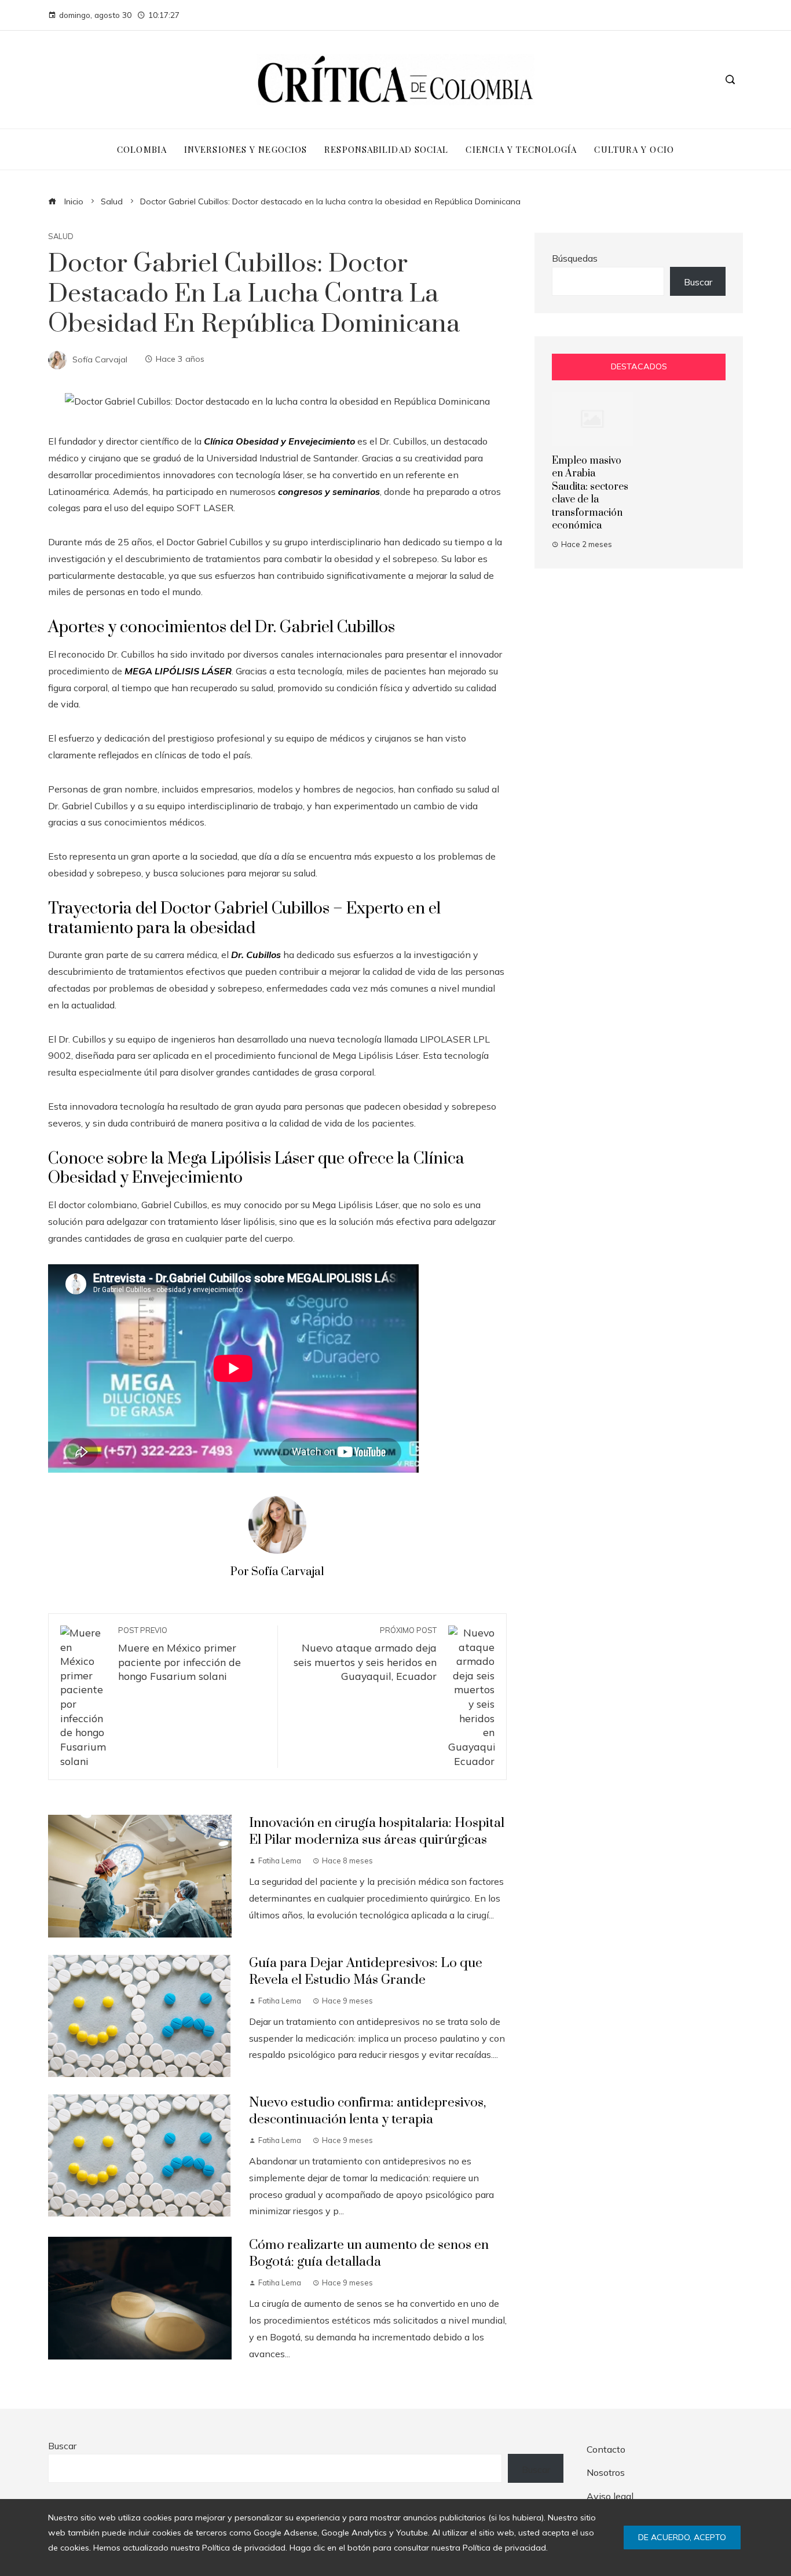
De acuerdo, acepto (682, 2537)
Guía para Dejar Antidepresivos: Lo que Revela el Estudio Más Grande (366, 1972)
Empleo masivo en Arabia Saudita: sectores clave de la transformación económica (590, 493)
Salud (61, 236)
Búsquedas (575, 258)
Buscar (698, 282)
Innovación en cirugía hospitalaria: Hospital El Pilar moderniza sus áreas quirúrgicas (377, 1832)
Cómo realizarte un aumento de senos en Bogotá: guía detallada (369, 2254)
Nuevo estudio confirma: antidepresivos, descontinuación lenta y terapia (367, 2111)
